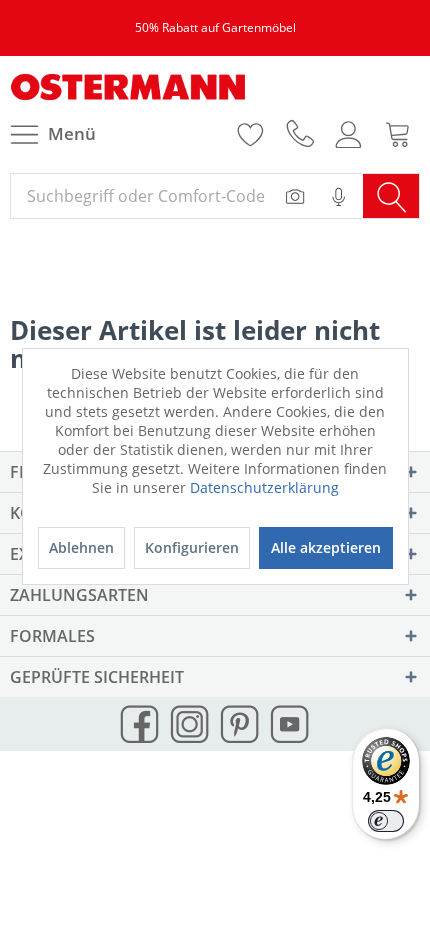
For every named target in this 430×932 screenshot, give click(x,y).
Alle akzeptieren (326, 547)
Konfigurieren (192, 547)
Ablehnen (81, 547)
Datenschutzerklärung (264, 487)
